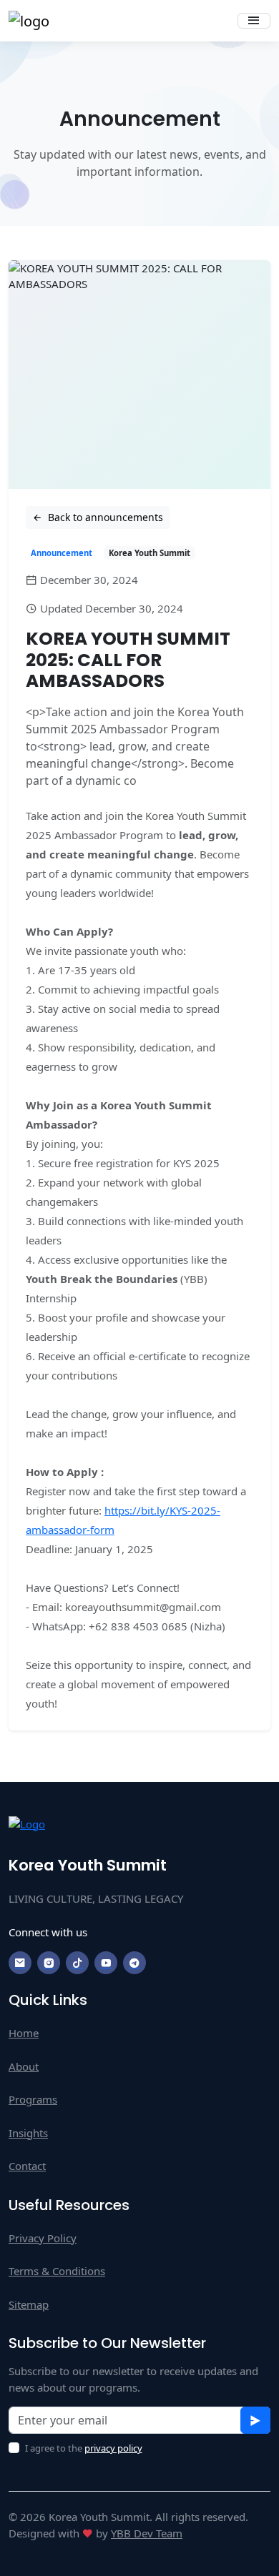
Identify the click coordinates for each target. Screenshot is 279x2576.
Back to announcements (104, 517)
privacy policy (113, 2448)
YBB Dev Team (147, 2533)
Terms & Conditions (57, 2271)
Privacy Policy (43, 2238)
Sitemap (29, 2304)
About (24, 2066)
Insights (28, 2133)
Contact (27, 2166)
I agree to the (84, 2448)
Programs (33, 2099)
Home (24, 2033)
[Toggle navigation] (254, 21)
